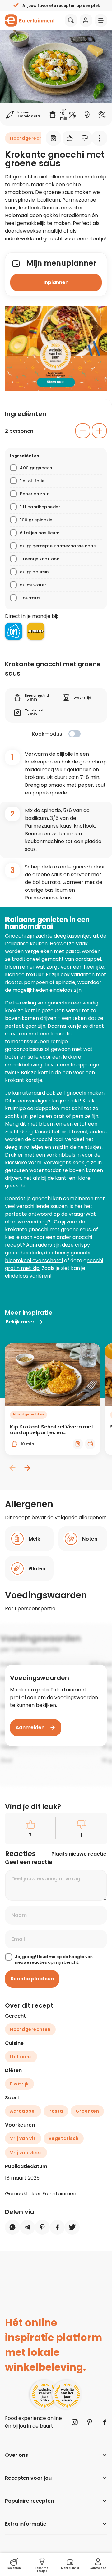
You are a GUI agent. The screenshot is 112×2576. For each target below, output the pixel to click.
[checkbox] (75, 734)
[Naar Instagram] (75, 2422)
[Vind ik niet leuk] (85, 138)
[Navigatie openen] (101, 20)
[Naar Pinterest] (90, 2422)
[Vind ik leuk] (70, 138)
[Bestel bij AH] (14, 631)
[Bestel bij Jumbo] (36, 631)
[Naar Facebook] (105, 2422)
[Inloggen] (86, 20)
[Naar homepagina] (30, 20)
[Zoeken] (71, 20)
